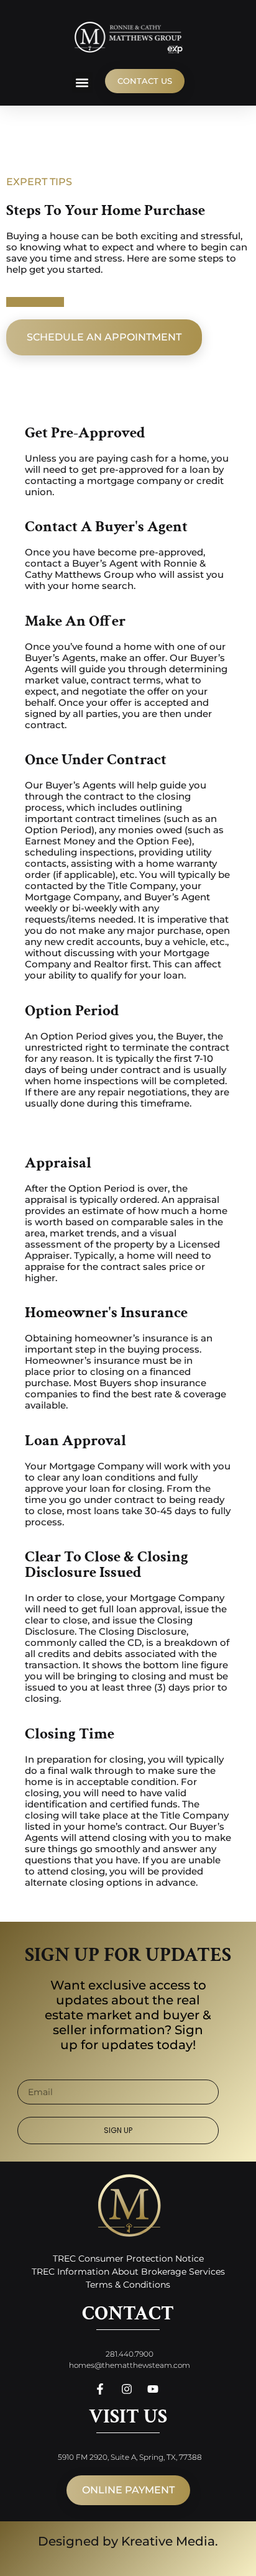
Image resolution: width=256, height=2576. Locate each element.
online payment (128, 2490)
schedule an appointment (104, 337)
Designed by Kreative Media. (128, 2541)
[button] (82, 82)
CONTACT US (145, 81)
